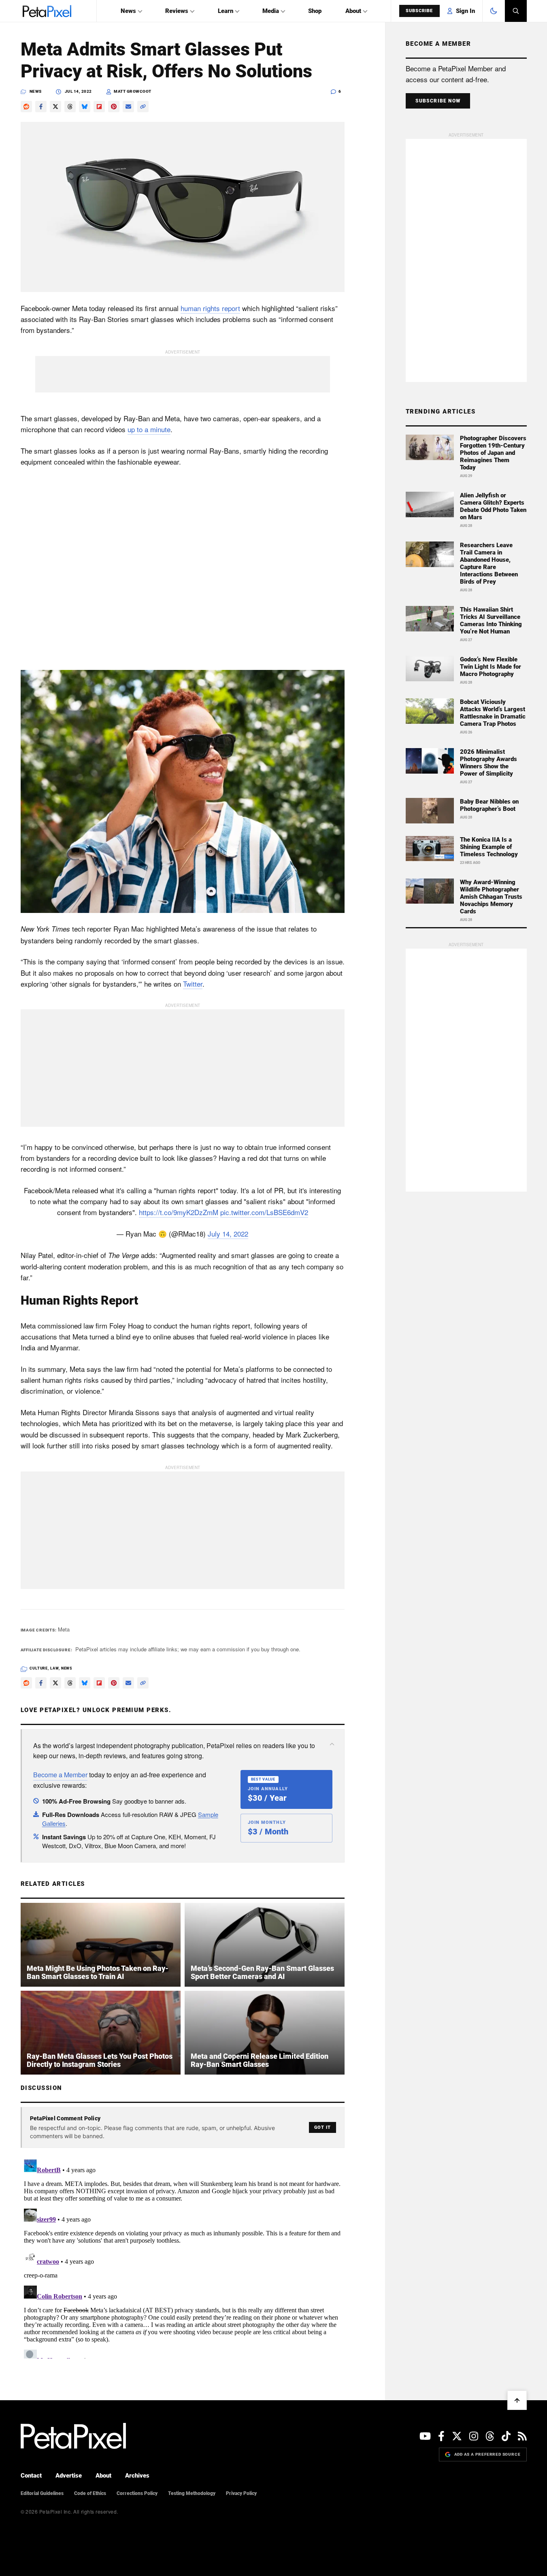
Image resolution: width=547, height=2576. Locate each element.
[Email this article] (128, 107)
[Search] (516, 11)
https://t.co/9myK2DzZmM (179, 1212)
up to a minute (149, 429)
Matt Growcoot (133, 91)
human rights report (210, 308)
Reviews (177, 11)
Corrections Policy (137, 2493)
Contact (31, 2476)
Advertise (69, 2476)
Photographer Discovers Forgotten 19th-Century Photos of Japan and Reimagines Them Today (493, 453)
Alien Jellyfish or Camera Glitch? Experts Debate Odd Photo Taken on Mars (493, 506)
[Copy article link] (143, 107)
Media (271, 11)
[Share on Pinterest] (114, 107)
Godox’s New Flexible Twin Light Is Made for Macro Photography (491, 667)
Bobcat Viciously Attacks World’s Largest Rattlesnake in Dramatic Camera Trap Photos (493, 713)
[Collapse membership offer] (332, 1744)
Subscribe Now (438, 101)
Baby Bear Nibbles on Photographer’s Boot (489, 805)
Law (54, 1668)
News (128, 11)
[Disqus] (183, 2257)
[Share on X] (55, 107)
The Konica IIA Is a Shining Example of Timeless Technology (489, 847)
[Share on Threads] (70, 107)
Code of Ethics (90, 2493)
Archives (137, 2476)
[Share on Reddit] (26, 107)
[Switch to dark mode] (494, 11)
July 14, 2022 (228, 1234)
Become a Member (60, 1775)
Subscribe (419, 11)
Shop (315, 11)
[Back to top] (517, 2400)
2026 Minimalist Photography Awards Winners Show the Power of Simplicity (488, 763)
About (353, 11)
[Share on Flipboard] (99, 107)
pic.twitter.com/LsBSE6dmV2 (264, 1212)
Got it (322, 2127)
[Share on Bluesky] (85, 107)
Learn (226, 11)
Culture (39, 1668)
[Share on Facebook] (41, 107)
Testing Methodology (192, 2493)
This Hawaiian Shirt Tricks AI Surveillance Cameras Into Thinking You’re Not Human (491, 621)
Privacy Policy (241, 2493)
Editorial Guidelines (42, 2493)
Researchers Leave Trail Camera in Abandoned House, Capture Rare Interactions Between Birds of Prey (489, 563)
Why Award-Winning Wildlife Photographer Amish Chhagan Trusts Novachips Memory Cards (491, 897)
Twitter (193, 984)
